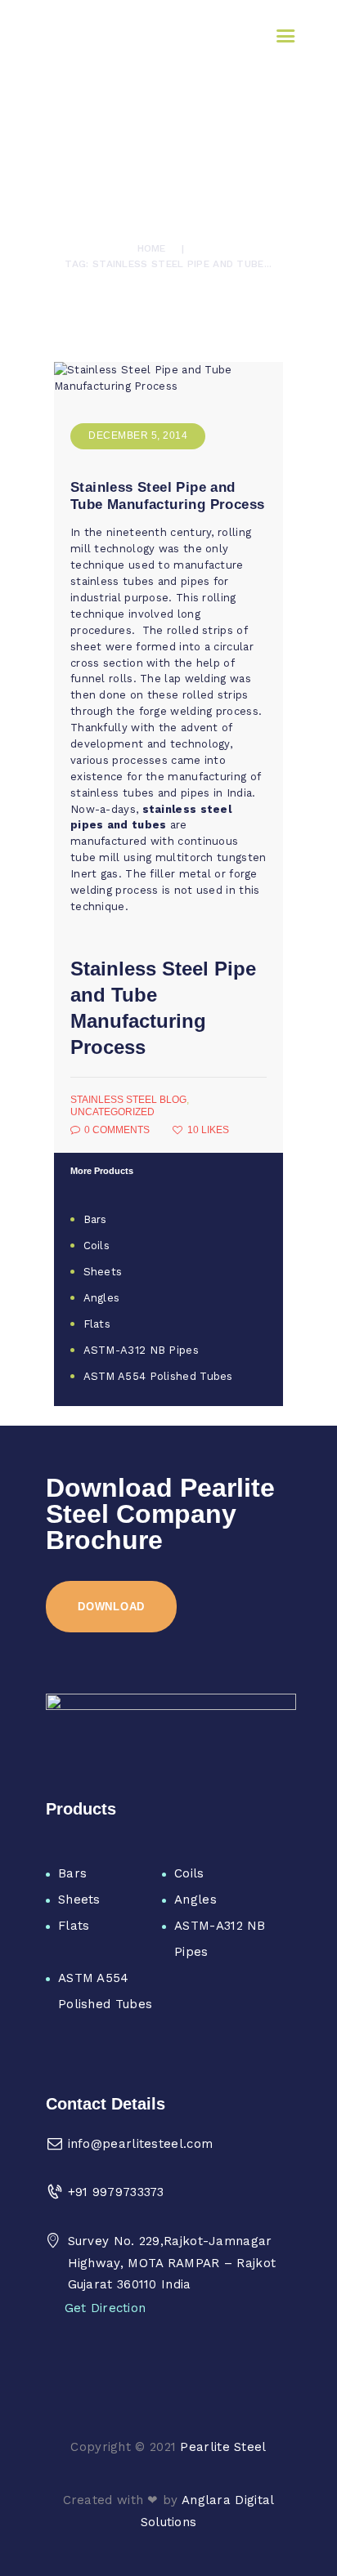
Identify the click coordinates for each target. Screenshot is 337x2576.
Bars (95, 1219)
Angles (102, 1298)
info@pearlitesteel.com (141, 2144)
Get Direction (106, 2308)
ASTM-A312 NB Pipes (141, 1350)
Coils (97, 1246)
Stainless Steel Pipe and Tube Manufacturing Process (167, 496)
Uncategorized (112, 1112)
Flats (97, 1324)
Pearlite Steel (223, 2447)
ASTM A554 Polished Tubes (158, 1376)
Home (152, 248)
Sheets (103, 1272)
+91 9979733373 (116, 2192)
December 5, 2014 (138, 435)
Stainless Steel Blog (128, 1100)
